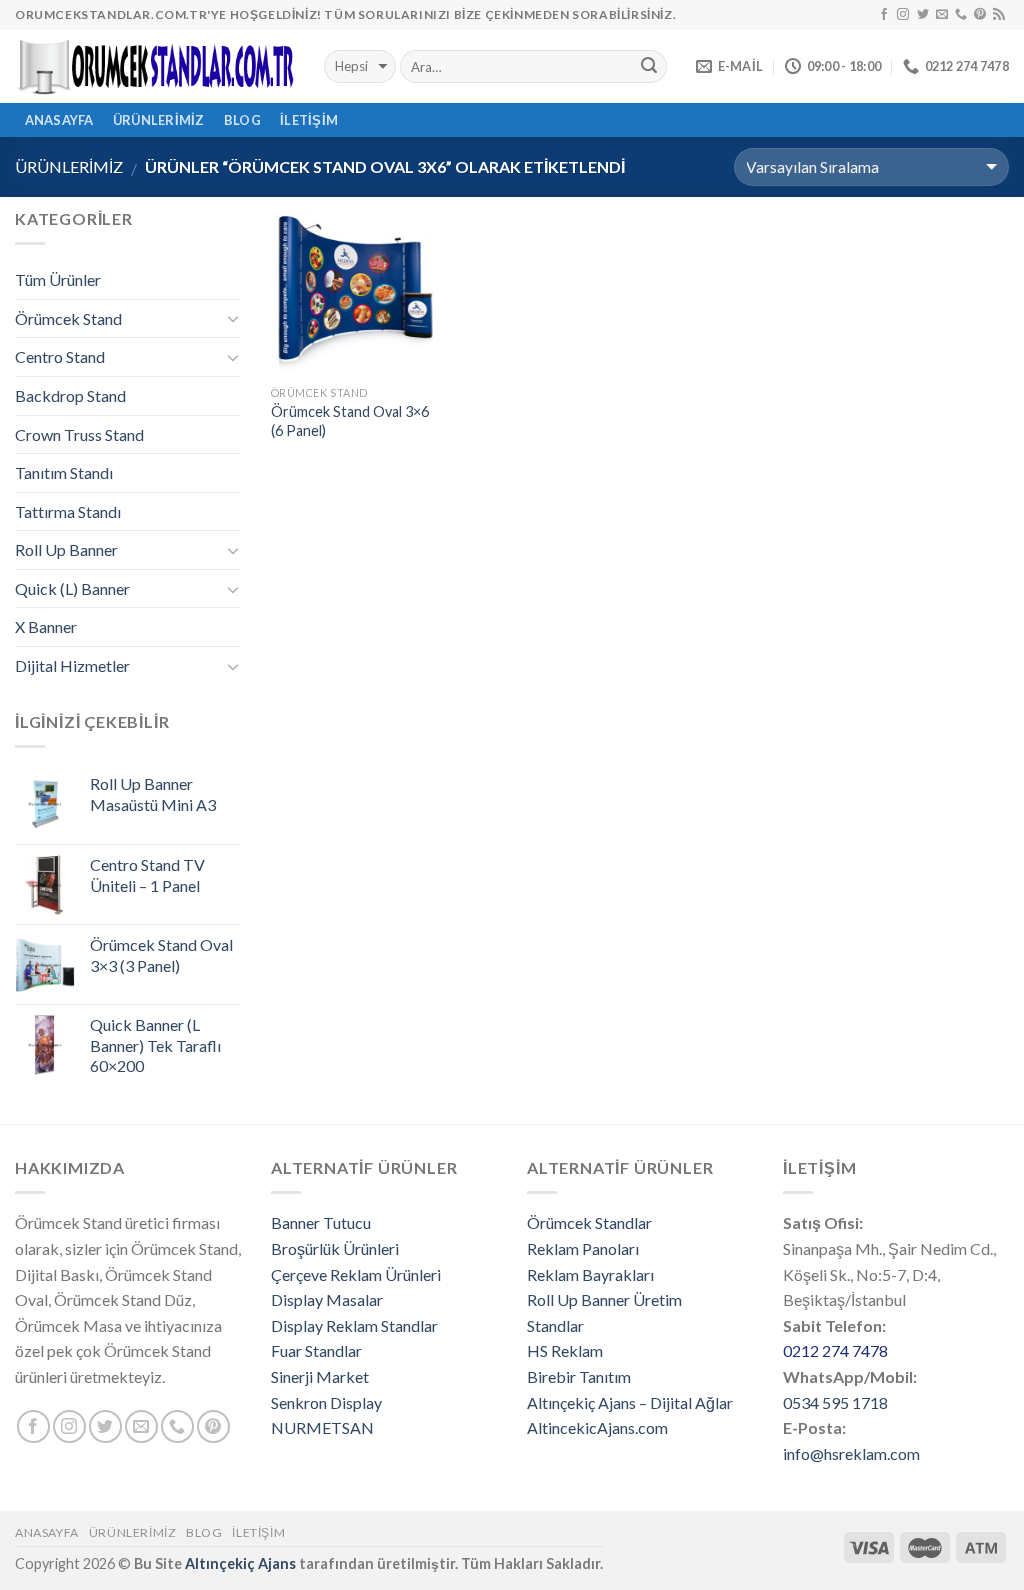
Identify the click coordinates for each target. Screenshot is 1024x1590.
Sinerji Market (320, 1376)
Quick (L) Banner (72, 588)
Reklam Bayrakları (590, 1274)
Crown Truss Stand (79, 434)
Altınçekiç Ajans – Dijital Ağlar (630, 1402)
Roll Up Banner (66, 549)
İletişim (309, 120)
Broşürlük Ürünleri (335, 1248)
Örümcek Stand (68, 318)
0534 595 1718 (835, 1402)
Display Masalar (327, 1299)
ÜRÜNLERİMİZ (159, 120)
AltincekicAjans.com (597, 1427)
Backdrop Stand (70, 395)
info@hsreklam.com (851, 1453)
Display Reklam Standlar (354, 1325)
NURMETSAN (322, 1427)
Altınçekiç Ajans (240, 1563)
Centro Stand (60, 356)
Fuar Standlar (316, 1350)
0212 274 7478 (835, 1350)
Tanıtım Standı (64, 472)
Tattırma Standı (68, 511)
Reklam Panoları (583, 1248)
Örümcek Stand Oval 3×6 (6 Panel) (350, 421)
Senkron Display (326, 1402)
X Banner (46, 626)
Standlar (555, 1325)
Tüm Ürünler (58, 279)
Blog (242, 120)
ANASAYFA (59, 120)
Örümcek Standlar (589, 1222)
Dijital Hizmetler (72, 665)
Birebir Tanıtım (579, 1376)
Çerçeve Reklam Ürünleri (356, 1274)
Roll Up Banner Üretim (604, 1299)
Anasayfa (47, 1532)
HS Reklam (565, 1350)
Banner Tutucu (321, 1222)
